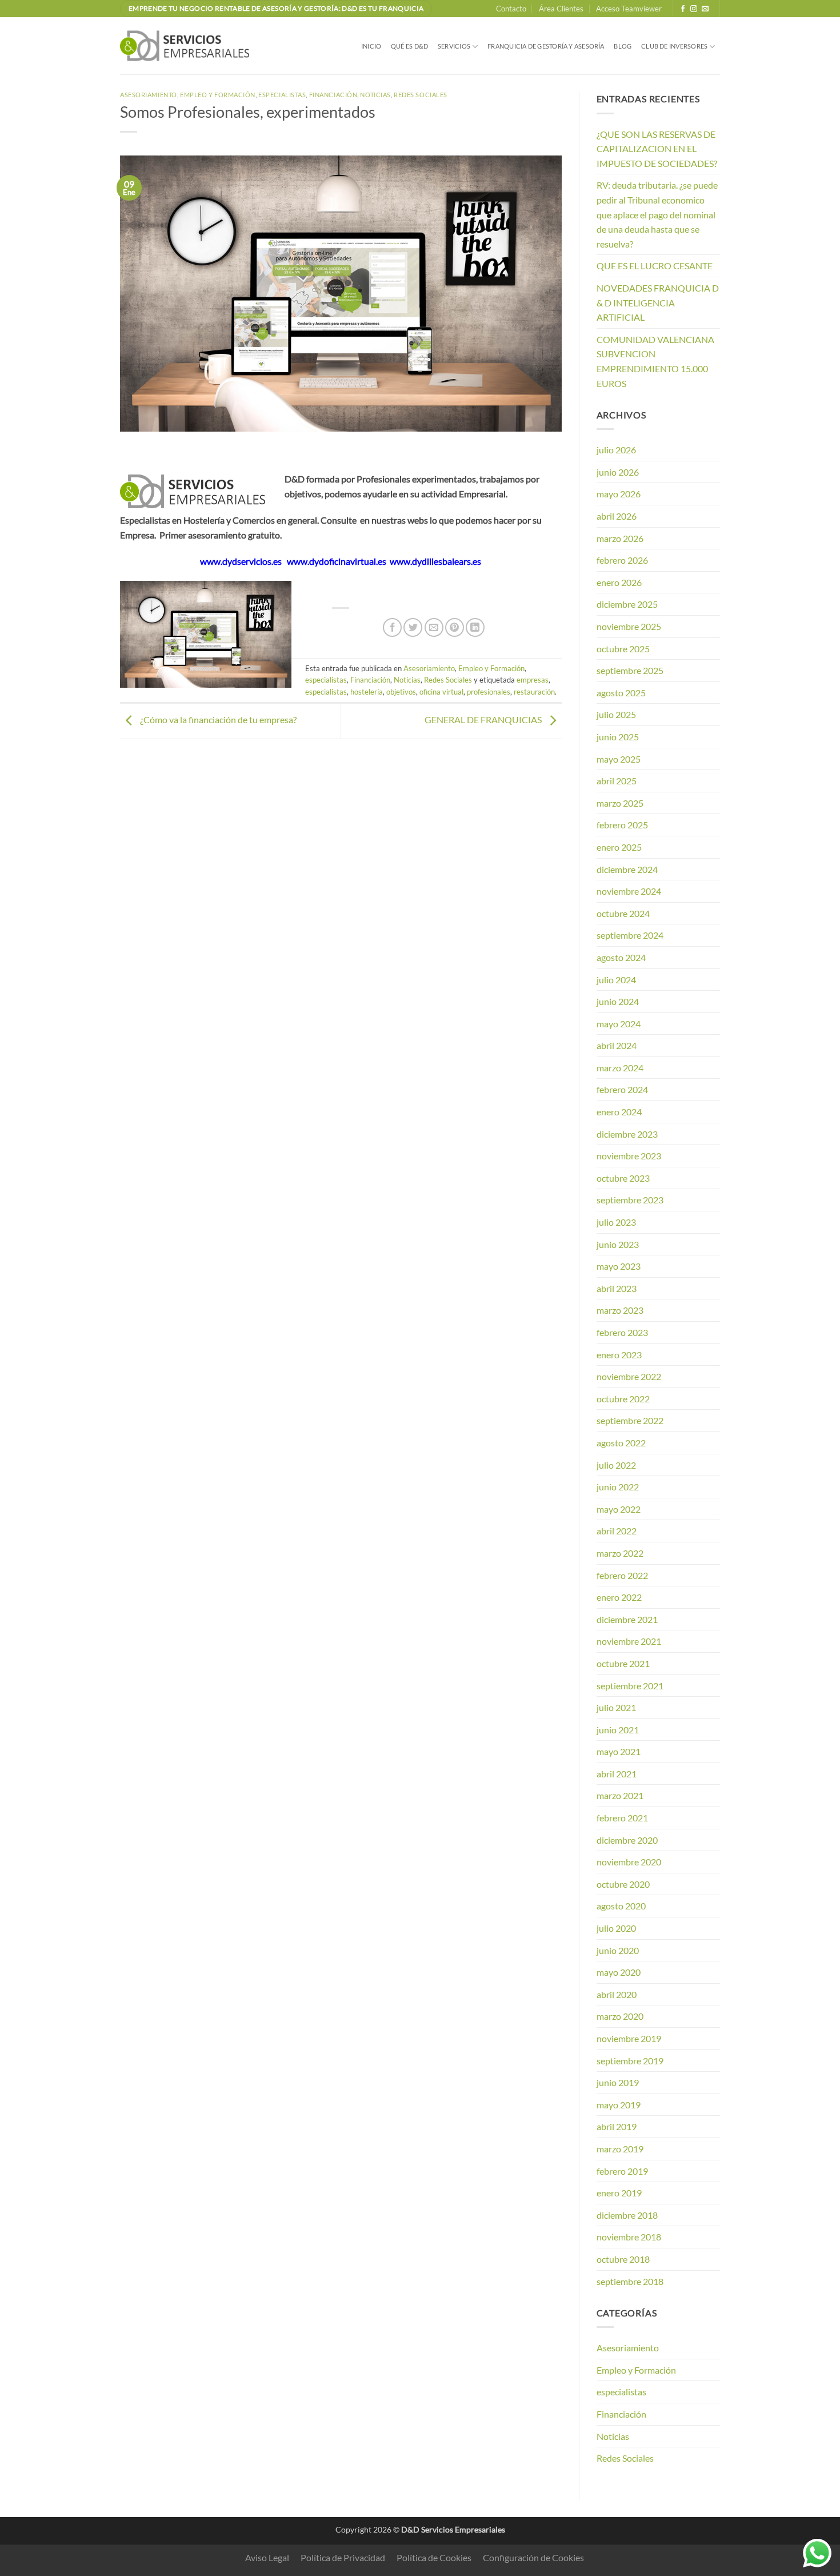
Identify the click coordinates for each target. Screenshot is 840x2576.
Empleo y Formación (218, 95)
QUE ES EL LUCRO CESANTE (655, 266)
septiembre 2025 (630, 670)
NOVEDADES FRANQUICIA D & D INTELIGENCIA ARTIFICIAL (658, 302)
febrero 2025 (622, 825)
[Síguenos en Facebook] (683, 9)
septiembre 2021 (630, 1686)
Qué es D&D (409, 46)
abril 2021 (617, 1774)
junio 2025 (618, 737)
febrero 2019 (622, 2171)
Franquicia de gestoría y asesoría (546, 46)
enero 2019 (619, 2193)
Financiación (333, 95)
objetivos (401, 692)
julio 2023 (616, 1222)
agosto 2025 (621, 693)
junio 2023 (618, 1244)
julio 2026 (616, 450)
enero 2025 (619, 847)
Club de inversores (674, 46)
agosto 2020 (621, 1906)
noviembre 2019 (629, 2038)
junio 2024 (618, 1001)
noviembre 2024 (629, 891)
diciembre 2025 (627, 604)
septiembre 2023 (630, 1200)
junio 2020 (618, 1950)
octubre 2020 (623, 1884)
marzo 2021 (620, 1795)
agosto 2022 (621, 1443)
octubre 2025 (623, 649)
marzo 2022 (620, 1553)
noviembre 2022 (629, 1376)
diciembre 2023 (627, 1134)
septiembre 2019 (630, 2061)
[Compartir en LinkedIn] (475, 627)
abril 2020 (617, 1994)
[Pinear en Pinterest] (455, 627)
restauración (534, 692)
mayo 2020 (619, 1972)
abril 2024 (617, 1045)
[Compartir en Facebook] (392, 627)
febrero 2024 (622, 1089)
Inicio (371, 46)
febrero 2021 (622, 1818)
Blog (623, 46)
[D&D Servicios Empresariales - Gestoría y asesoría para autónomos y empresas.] (187, 46)
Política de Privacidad (343, 2557)
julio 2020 (616, 1928)
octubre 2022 (623, 1399)
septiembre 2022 (630, 1420)
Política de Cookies (434, 2557)
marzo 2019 (620, 2149)
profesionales (489, 692)
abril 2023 (617, 1288)
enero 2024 (619, 1112)
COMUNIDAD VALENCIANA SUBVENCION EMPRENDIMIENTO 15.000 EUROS (655, 361)
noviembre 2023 (629, 1156)
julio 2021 (616, 1707)
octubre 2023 (623, 1178)
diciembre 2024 (627, 869)
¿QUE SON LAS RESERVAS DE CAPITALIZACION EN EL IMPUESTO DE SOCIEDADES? (657, 149)
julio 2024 (616, 980)
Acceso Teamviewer (629, 9)
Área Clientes (561, 9)
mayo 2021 (619, 1751)
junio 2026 (618, 472)
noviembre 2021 (629, 1641)
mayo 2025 (619, 759)
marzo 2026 (620, 538)
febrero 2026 (622, 560)
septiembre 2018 (630, 2281)
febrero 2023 (622, 1332)
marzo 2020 (620, 2016)
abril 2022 (617, 1531)
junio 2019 (618, 2082)
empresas (533, 680)
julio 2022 (616, 1465)
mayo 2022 (619, 1509)
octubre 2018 (623, 2259)
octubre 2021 (623, 1663)
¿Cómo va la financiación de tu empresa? (217, 719)
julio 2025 (616, 714)
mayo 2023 (619, 1266)
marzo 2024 (620, 1068)
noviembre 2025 (629, 626)
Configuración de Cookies (533, 2557)
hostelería (367, 692)
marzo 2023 (620, 1310)
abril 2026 (617, 516)
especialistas (282, 95)
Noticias (375, 95)
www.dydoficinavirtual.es (337, 561)
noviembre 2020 (629, 1862)
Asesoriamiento (149, 95)
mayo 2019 (619, 2105)
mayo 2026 (619, 494)
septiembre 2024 (630, 935)
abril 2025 (617, 781)
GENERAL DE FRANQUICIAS (484, 719)
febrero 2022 (622, 1575)
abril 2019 (617, 2126)
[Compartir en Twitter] (413, 627)
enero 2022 (619, 1597)
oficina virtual (441, 692)
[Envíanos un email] (705, 9)
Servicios (454, 46)
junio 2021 (618, 1730)
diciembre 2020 (627, 1840)
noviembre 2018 (629, 2237)
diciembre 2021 (627, 1619)
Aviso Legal (267, 2557)
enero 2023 (619, 1355)
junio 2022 (618, 1487)
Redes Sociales (421, 95)
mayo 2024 (619, 1024)
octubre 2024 (623, 913)
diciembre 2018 (627, 2215)
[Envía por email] (434, 627)
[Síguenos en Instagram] (694, 9)
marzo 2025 (620, 803)
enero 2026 (619, 582)
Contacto (511, 9)
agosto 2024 (621, 957)
